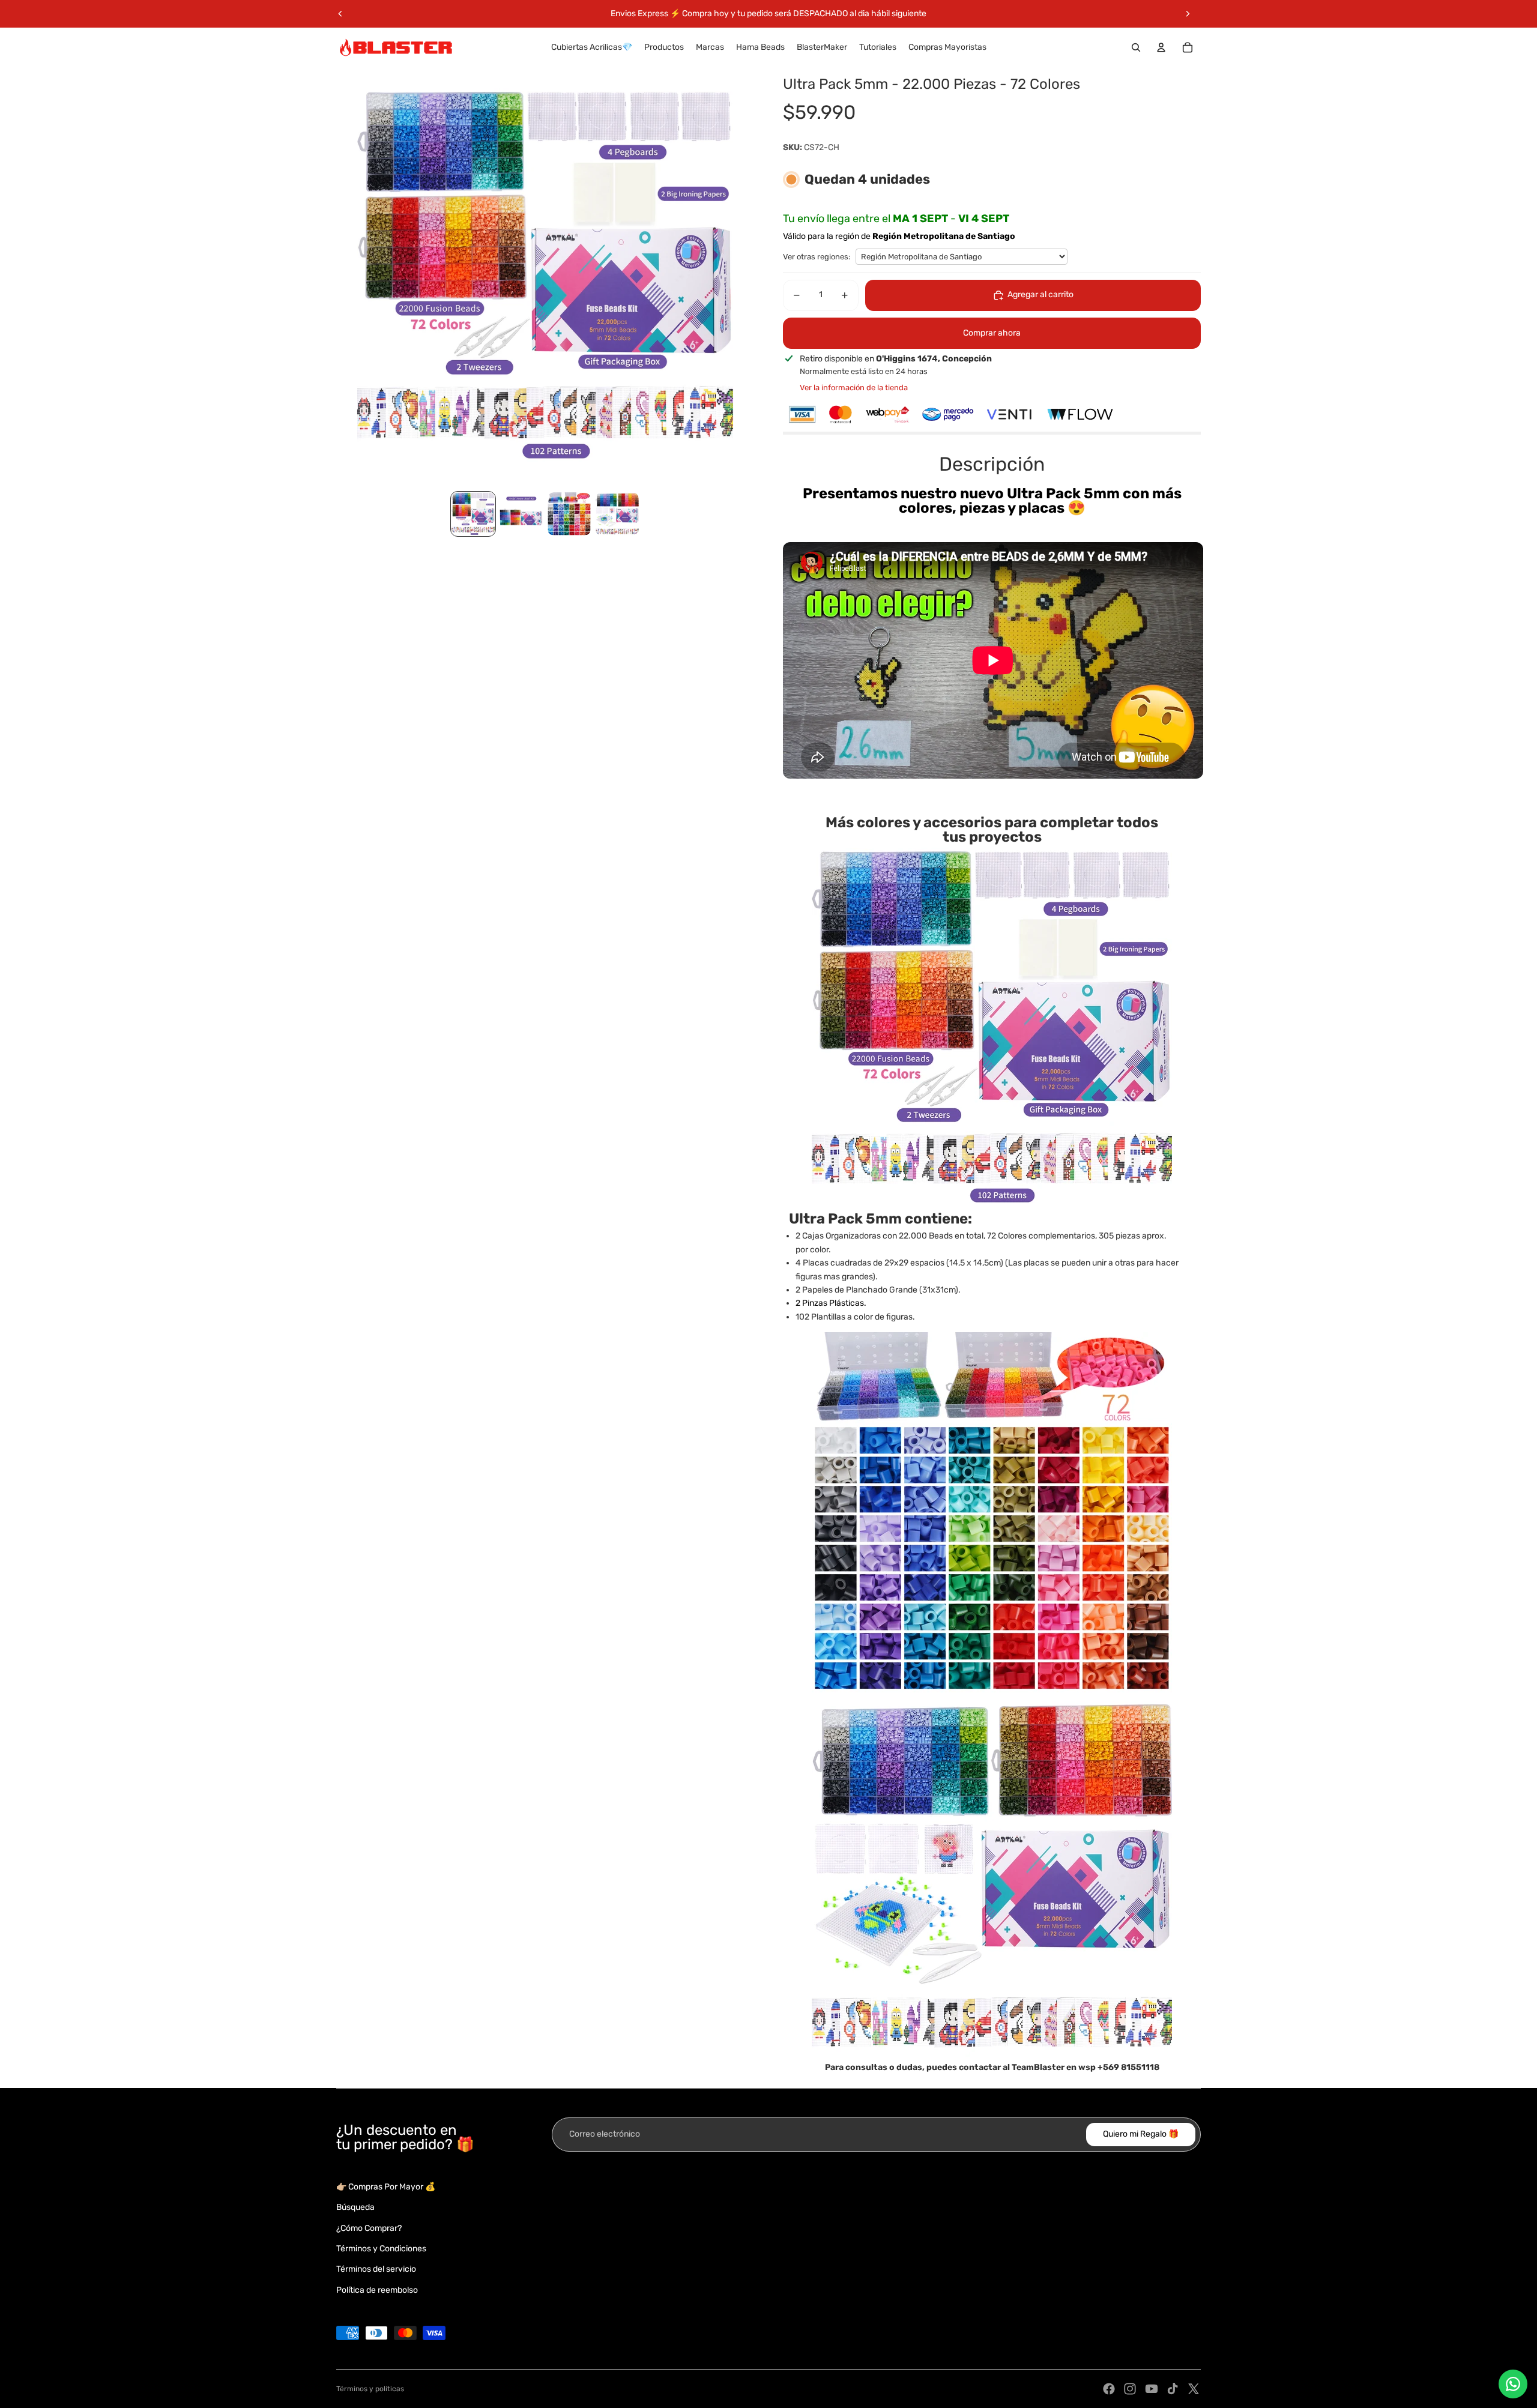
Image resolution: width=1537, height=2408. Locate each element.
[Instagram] (1130, 2389)
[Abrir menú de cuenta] (1161, 47)
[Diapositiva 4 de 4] (617, 514)
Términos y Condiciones (381, 2249)
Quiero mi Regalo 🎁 (1141, 2134)
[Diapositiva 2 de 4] (521, 514)
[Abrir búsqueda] (1136, 47)
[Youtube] (1152, 2389)
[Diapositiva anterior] (340, 14)
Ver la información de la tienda (854, 388)
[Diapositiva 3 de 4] (569, 514)
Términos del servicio (376, 2269)
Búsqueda (355, 2207)
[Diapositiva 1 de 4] (473, 514)
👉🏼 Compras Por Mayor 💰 (386, 2187)
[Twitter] (1194, 2389)
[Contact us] (1513, 2384)
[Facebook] (1109, 2389)
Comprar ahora (992, 333)
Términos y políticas (370, 2389)
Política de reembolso (377, 2290)
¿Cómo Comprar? (369, 2228)
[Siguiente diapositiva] (1188, 14)
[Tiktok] (1173, 2389)
